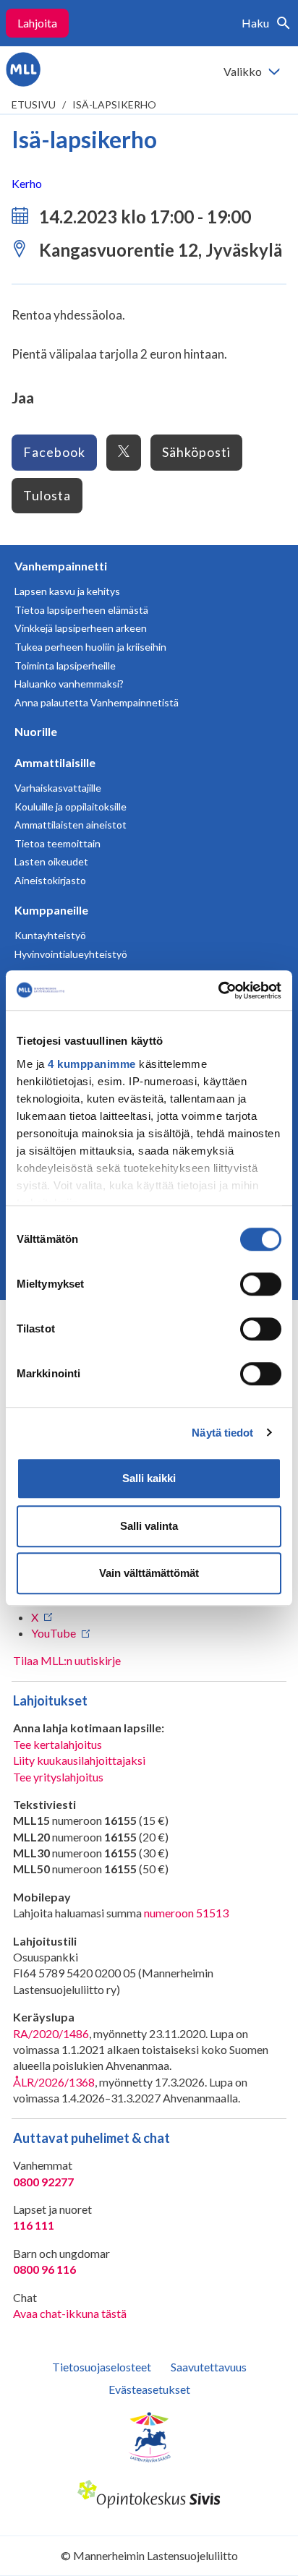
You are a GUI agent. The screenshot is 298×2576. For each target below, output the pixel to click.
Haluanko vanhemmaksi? (69, 684)
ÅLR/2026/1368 (54, 2082)
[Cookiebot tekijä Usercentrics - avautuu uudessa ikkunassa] (218, 990)
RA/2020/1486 (51, 2033)
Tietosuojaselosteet (102, 2367)
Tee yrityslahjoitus (58, 1777)
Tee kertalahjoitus (58, 1744)
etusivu (34, 104)
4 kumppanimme (92, 1064)
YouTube (54, 1633)
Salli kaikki (149, 1478)
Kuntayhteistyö (50, 935)
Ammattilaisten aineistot (71, 825)
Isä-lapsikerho (114, 104)
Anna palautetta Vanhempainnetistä (97, 702)
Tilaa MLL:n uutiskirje (67, 1660)
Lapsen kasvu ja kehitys (67, 591)
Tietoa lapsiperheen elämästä (81, 610)
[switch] (261, 1284)
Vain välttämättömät (149, 1573)
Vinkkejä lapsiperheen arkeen (81, 628)
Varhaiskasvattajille (58, 788)
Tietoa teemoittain (58, 843)
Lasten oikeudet (51, 861)
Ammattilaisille (55, 762)
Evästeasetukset (149, 2389)
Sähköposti (196, 452)
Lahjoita (37, 23)
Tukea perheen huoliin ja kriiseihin (90, 647)
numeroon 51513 (186, 1913)
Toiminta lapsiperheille (65, 666)
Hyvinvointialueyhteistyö (71, 954)
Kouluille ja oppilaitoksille (71, 806)
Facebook (54, 452)
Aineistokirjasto (50, 880)
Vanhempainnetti (61, 566)
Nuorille (36, 731)
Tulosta (47, 495)
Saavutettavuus (209, 2367)
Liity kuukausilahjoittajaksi (79, 1760)
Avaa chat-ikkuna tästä (70, 2313)
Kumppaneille (51, 910)
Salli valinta (149, 1526)
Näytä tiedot (222, 1433)
